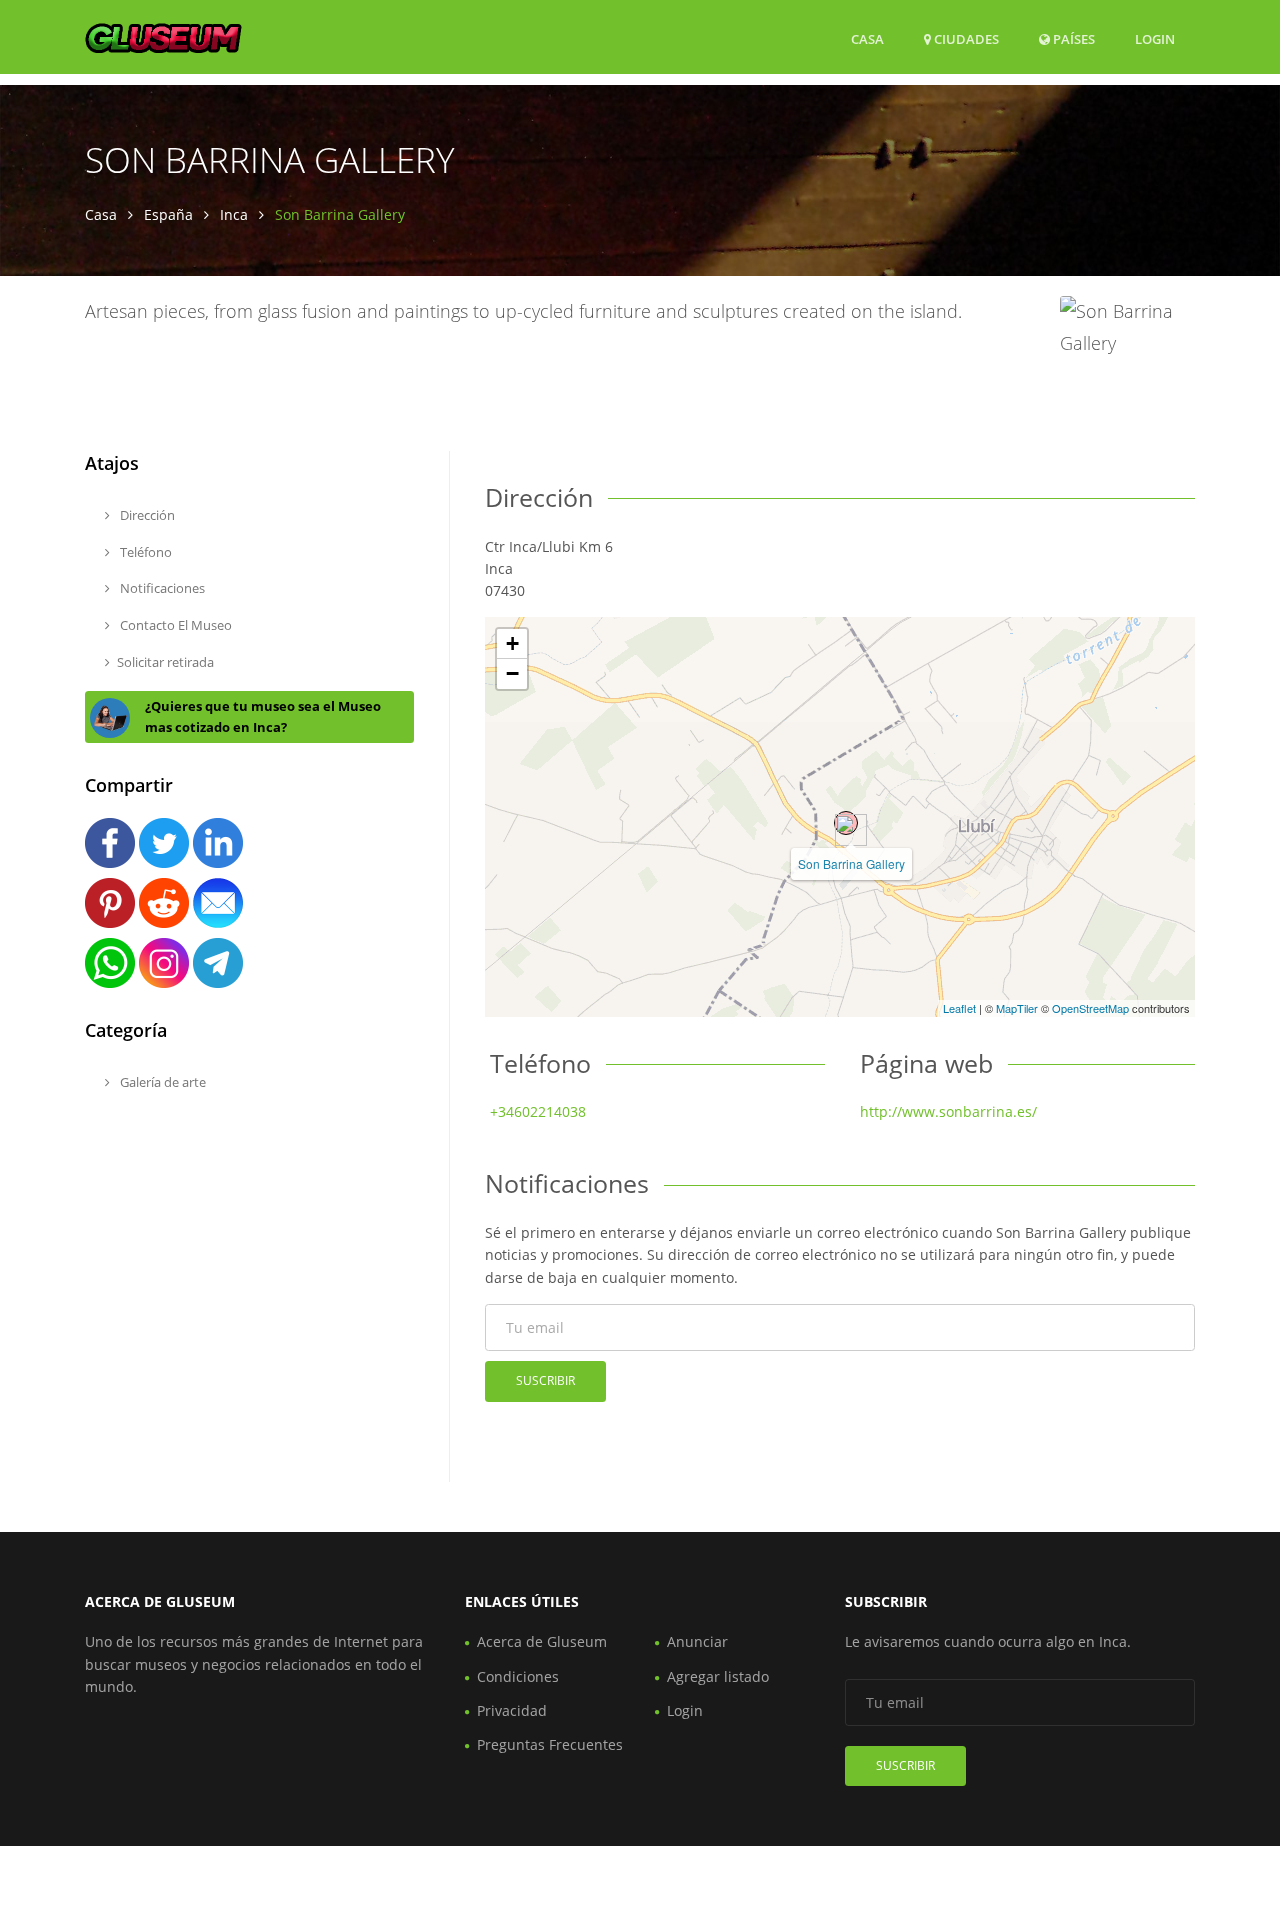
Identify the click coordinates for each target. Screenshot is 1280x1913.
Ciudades (965, 39)
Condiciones (518, 1676)
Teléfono (144, 552)
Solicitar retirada (165, 662)
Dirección (146, 515)
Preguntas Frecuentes (550, 1744)
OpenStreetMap (1090, 1008)
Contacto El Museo (174, 625)
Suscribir (545, 1380)
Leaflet (959, 1008)
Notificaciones (161, 588)
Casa (867, 39)
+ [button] (512, 643)
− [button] (512, 673)
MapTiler (1017, 1008)
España (168, 214)
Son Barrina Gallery (851, 863)
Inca (234, 214)
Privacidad (512, 1710)
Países (1072, 38)
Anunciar (697, 1641)
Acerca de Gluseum (542, 1641)
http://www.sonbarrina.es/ (948, 1111)
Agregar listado (718, 1676)
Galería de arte (161, 1082)
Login (1155, 38)
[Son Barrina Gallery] (846, 823)
